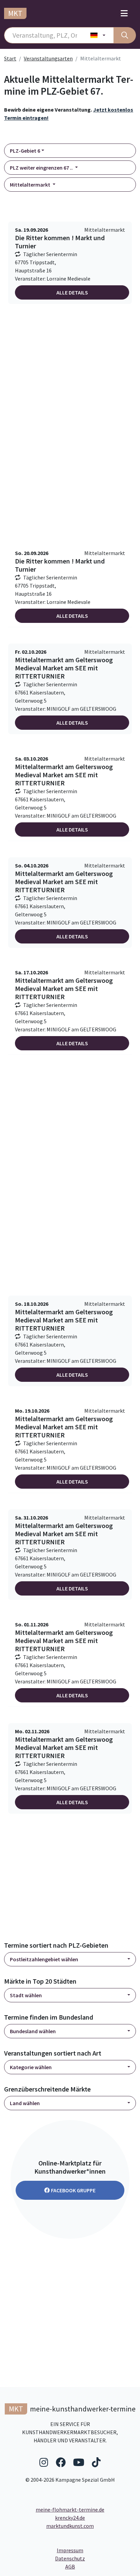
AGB (101, 2566)
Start (10, 58)
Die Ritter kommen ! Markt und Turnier (60, 242)
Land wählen (25, 2103)
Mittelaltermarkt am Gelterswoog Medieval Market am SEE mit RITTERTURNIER (64, 668)
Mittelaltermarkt (31, 185)
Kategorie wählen (31, 2067)
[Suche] (125, 35)
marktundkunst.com (70, 2526)
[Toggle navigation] (124, 14)
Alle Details (72, 292)
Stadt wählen (26, 1995)
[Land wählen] (98, 35)
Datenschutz (95, 2558)
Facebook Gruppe (73, 2190)
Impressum (96, 2550)
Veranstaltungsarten (48, 58)
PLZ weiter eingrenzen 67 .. (42, 168)
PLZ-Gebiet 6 (25, 151)
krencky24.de (70, 2518)
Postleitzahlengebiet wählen (44, 1959)
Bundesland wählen (33, 2031)
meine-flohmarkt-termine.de (70, 2510)
